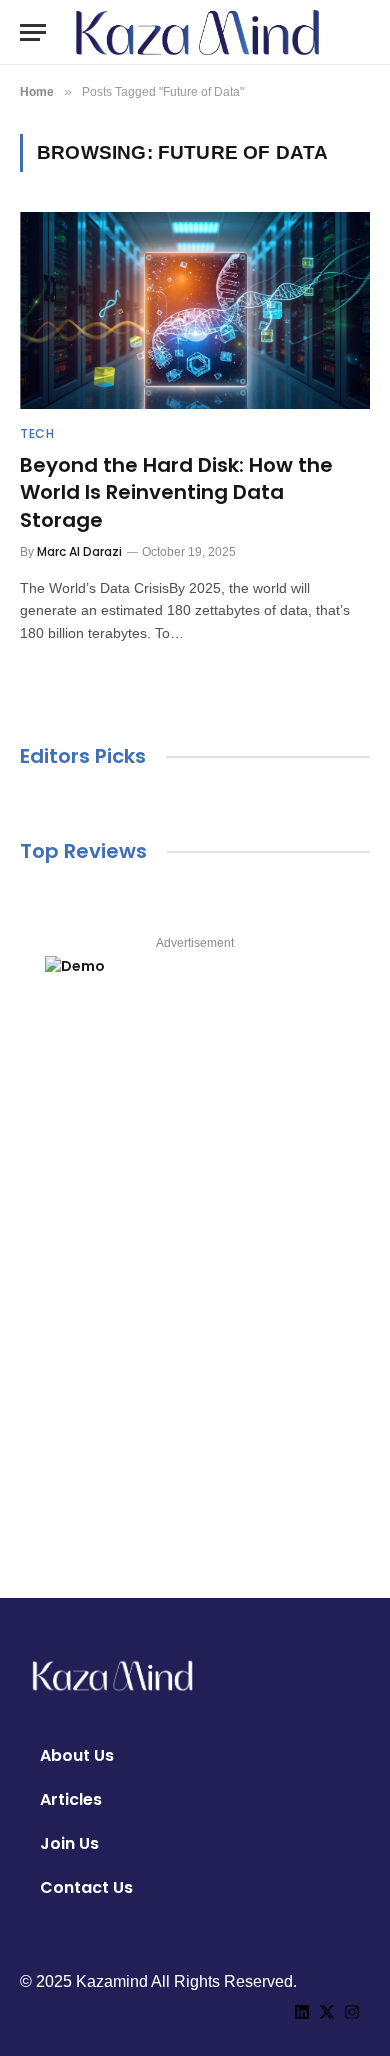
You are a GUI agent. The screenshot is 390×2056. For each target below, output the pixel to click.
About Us (77, 1755)
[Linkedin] (302, 2012)
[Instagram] (352, 2012)
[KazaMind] (197, 32)
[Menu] (33, 32)
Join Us (69, 1843)
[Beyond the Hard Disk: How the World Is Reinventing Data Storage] (195, 310)
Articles (71, 1799)
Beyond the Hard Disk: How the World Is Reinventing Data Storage (176, 492)
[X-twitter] (327, 2012)
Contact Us (86, 1887)
